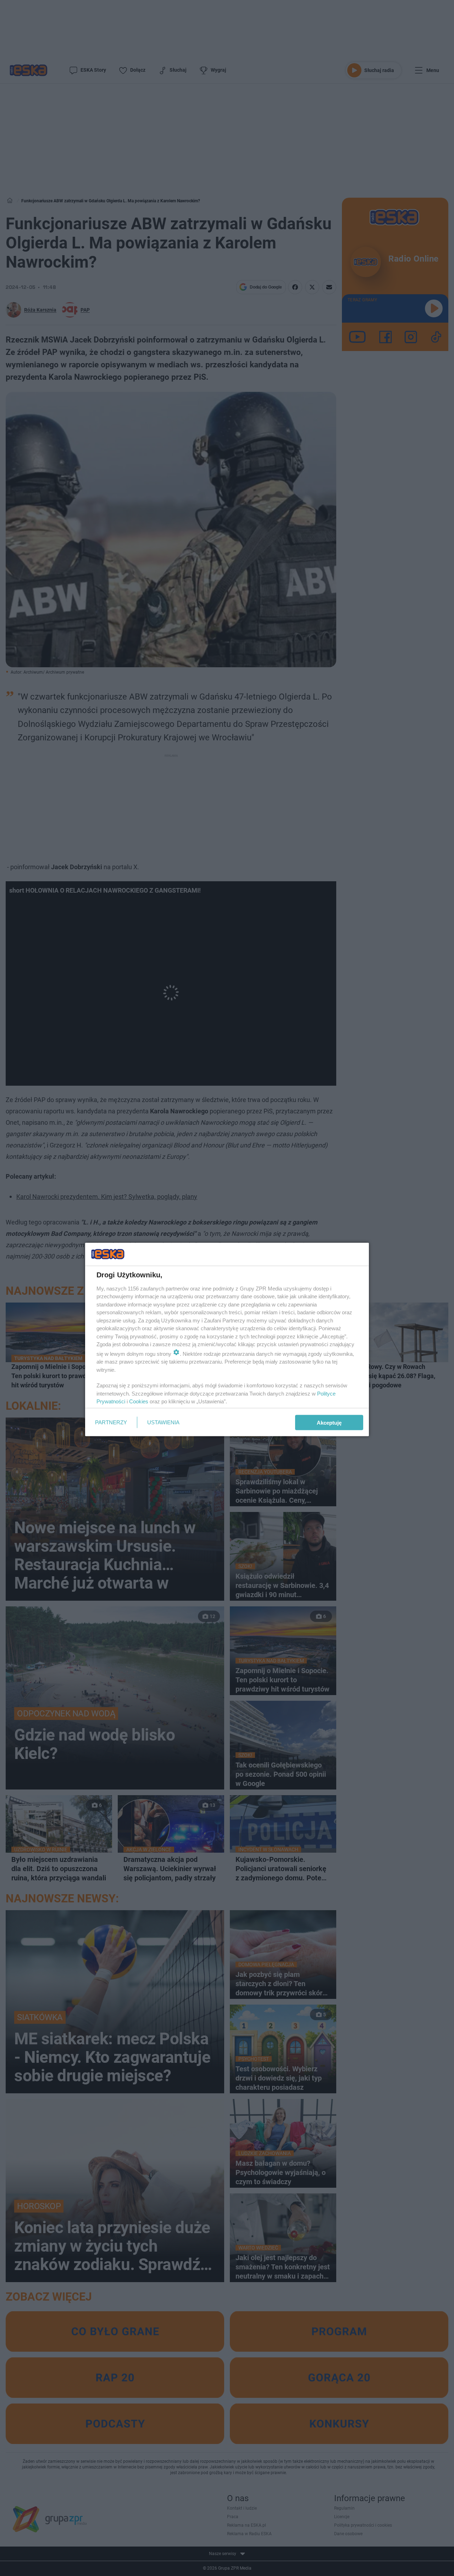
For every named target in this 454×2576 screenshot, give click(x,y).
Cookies (139, 1401)
